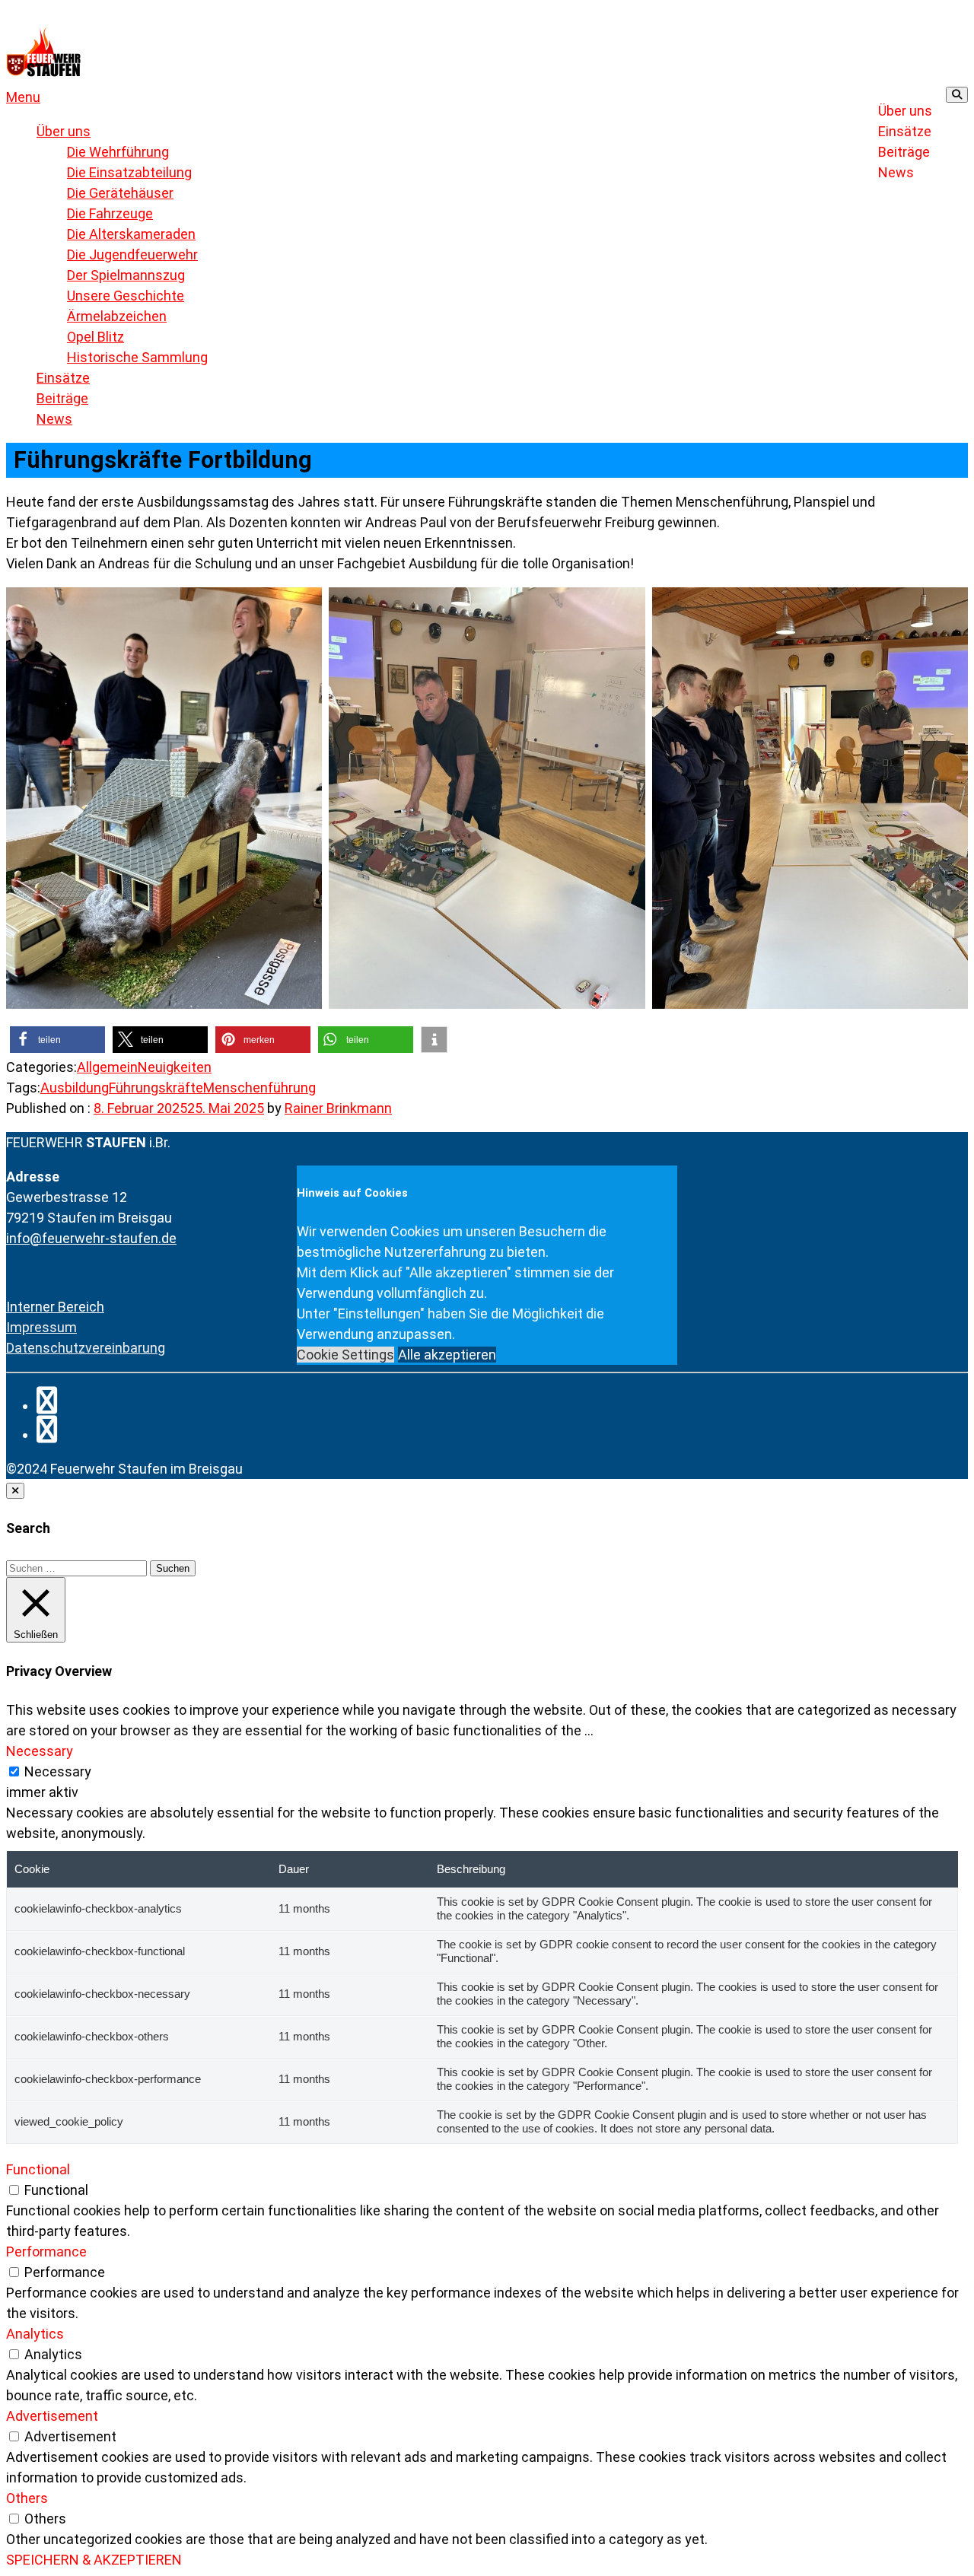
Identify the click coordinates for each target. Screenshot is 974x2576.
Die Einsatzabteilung (129, 172)
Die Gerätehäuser (120, 193)
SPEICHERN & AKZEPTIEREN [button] (94, 2560)
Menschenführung (259, 1088)
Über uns (905, 111)
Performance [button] (46, 2252)
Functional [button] (38, 2169)
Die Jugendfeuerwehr (132, 254)
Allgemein (107, 1067)
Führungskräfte (156, 1088)
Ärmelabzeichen (117, 316)
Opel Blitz (95, 337)
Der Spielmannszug (126, 275)
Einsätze (905, 131)
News (896, 172)
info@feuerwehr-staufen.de (91, 1238)
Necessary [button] (40, 1751)
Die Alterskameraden (131, 234)
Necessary (58, 1771)
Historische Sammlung (137, 357)
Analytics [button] (35, 2334)
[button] (23, 97)
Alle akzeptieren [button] (447, 1355)
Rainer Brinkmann (338, 1108)
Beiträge (904, 152)
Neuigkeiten (175, 1067)
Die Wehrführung (118, 152)
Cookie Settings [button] (345, 1355)
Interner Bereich (55, 1307)
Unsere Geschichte (126, 296)
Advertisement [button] (52, 2416)
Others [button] (27, 2498)
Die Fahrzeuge (110, 213)
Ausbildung (75, 1088)
